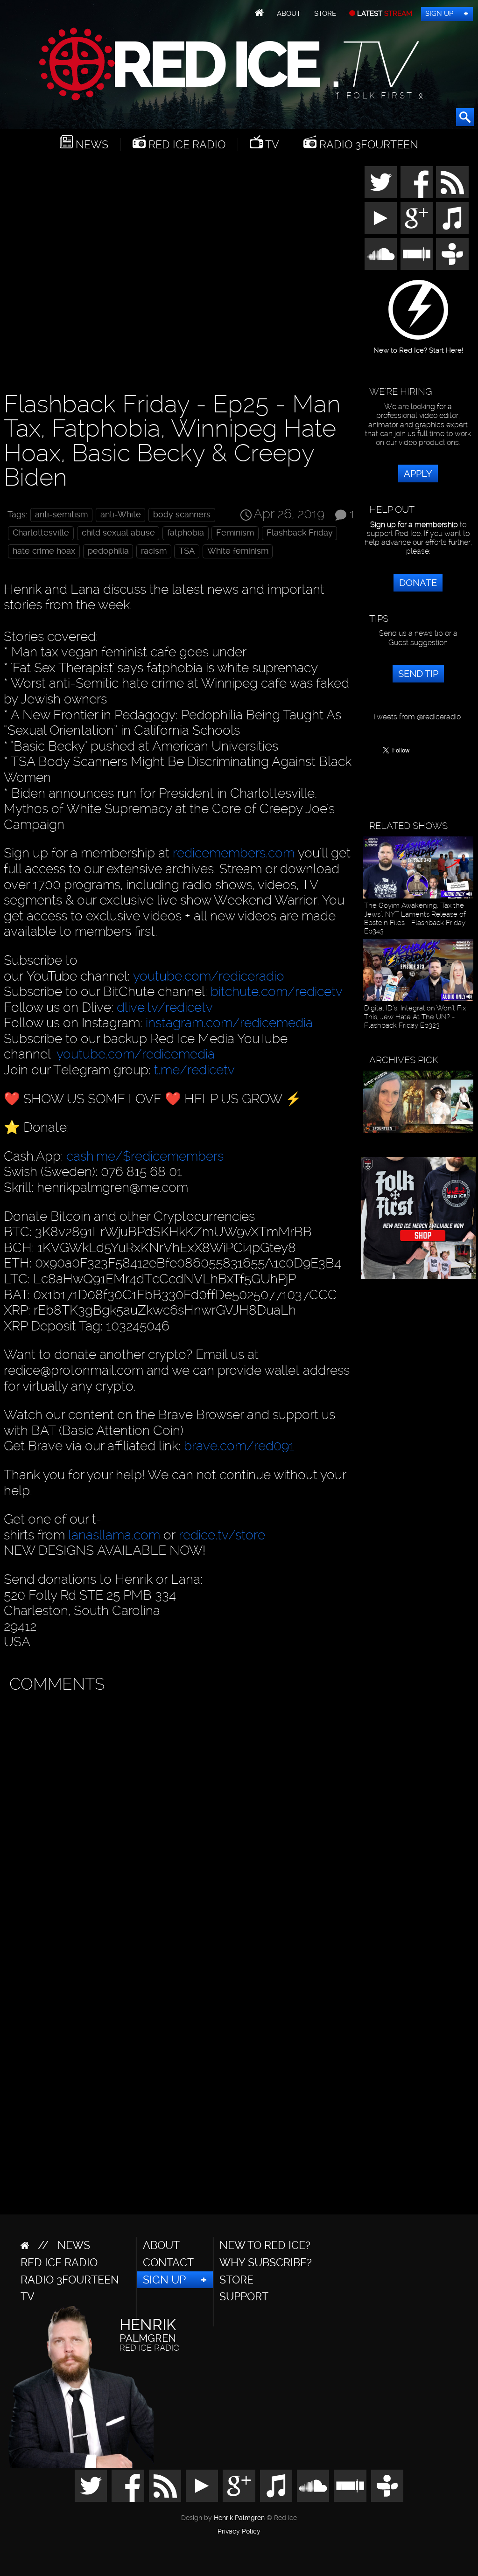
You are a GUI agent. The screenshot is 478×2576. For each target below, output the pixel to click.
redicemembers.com (234, 853)
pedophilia (108, 551)
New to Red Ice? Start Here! (418, 347)
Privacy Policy (239, 2532)
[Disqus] (178, 1815)
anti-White (121, 515)
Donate (418, 583)
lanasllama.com (116, 1535)
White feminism (238, 551)
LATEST (384, 14)
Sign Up (439, 14)
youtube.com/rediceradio (209, 976)
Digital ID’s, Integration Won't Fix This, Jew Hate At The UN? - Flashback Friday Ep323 (415, 1017)
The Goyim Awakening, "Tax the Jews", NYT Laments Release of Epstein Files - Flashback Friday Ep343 (415, 918)
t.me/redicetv (194, 1070)
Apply (418, 473)
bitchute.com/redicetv (277, 992)
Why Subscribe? (266, 2263)
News (91, 145)
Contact (168, 2263)
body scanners (182, 515)
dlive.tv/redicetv (165, 1007)
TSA (187, 551)
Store (325, 14)
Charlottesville (41, 533)
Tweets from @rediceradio (417, 717)
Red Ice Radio (186, 145)
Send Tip (418, 674)
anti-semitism (61, 515)
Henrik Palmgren (239, 2518)
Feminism (235, 533)
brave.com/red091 (239, 1446)
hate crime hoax (44, 551)
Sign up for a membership (414, 525)
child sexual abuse (118, 533)
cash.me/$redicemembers (145, 1156)
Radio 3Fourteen (367, 145)
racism (154, 551)
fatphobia (186, 533)
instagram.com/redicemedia (229, 1023)
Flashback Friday (300, 533)
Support (244, 2297)
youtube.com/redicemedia (136, 1054)
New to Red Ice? (265, 2245)
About (289, 14)
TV (271, 145)
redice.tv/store (222, 1535)
